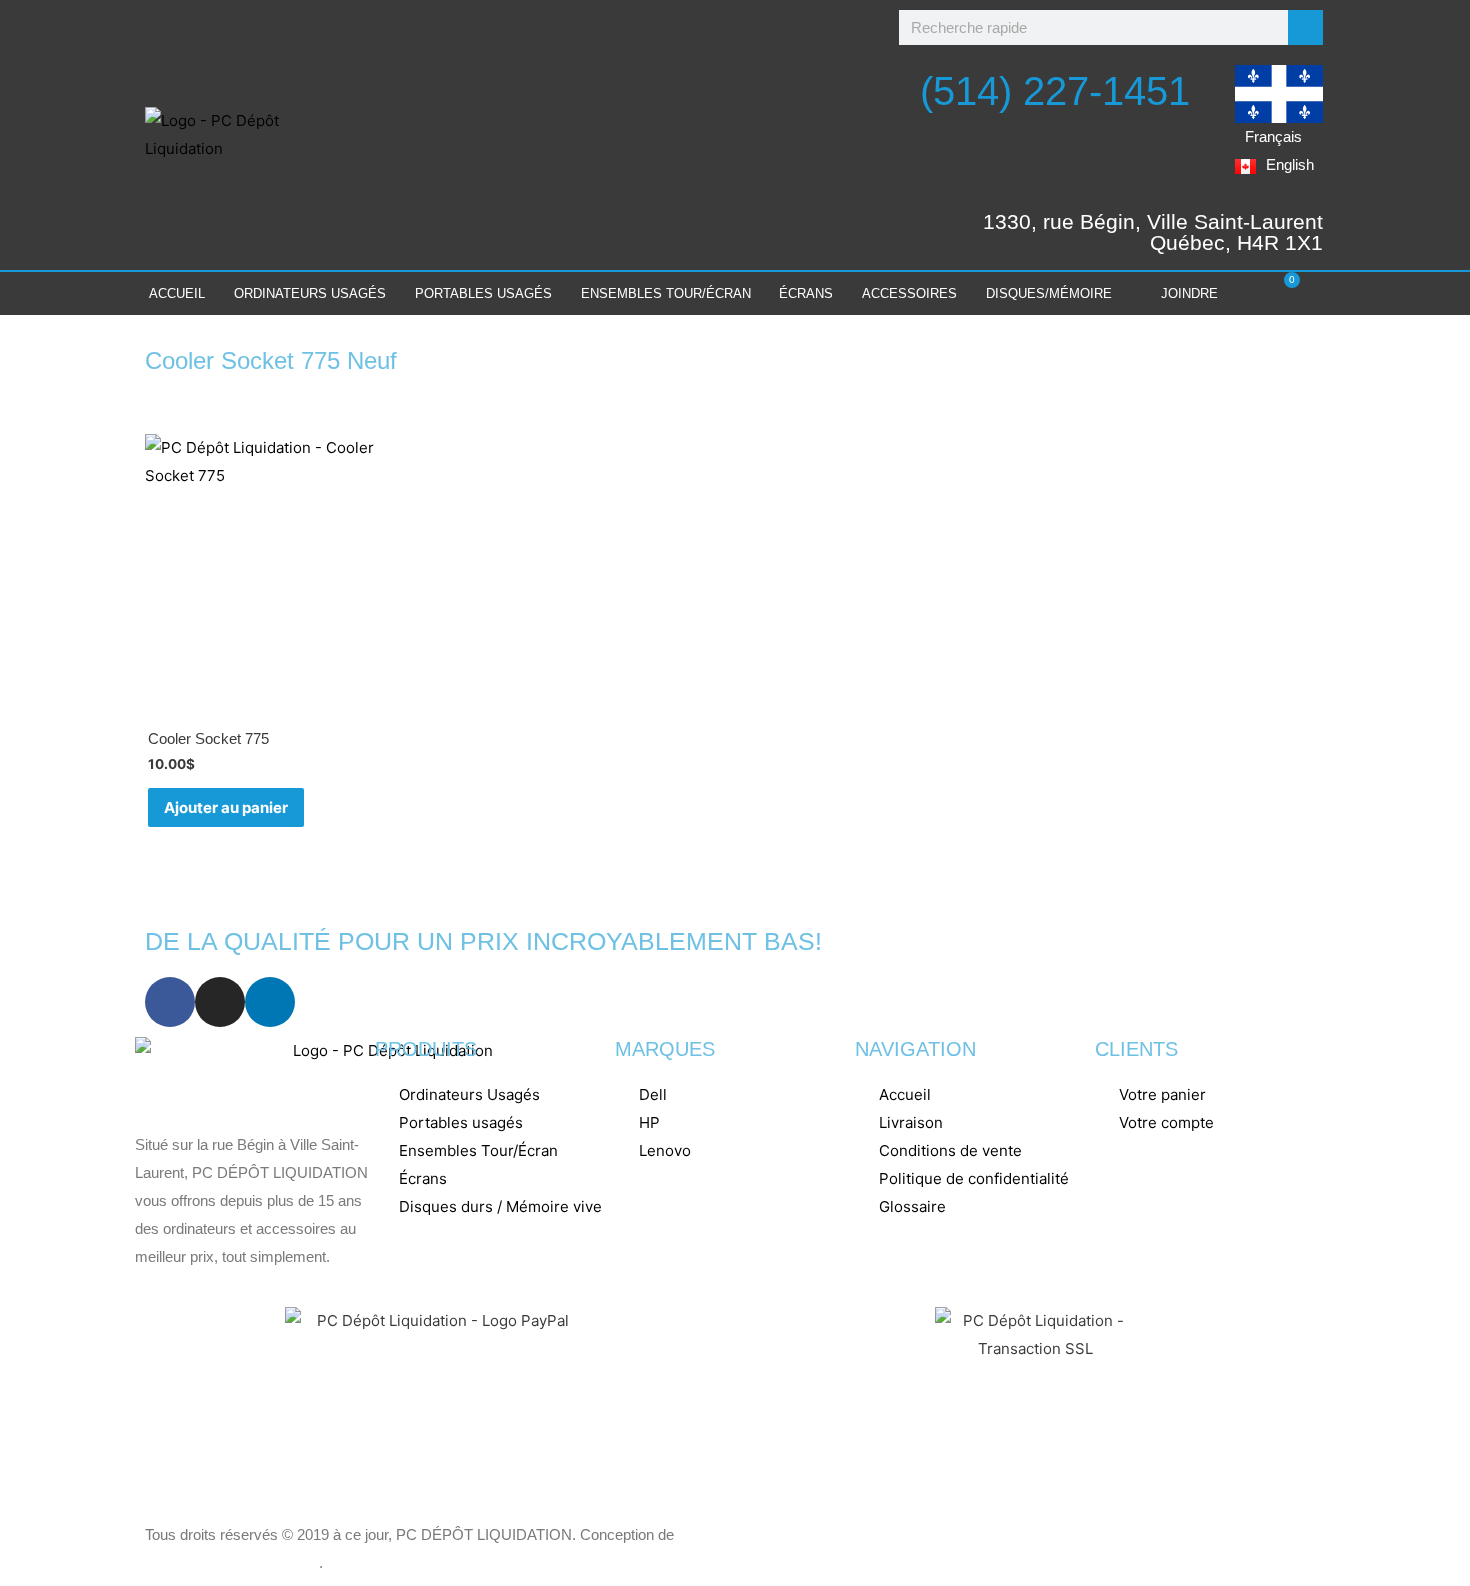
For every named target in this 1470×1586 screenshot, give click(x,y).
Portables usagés (483, 293)
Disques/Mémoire (1049, 293)
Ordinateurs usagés (310, 293)
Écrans (806, 293)
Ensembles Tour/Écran (666, 293)
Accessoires (909, 293)
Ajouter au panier (226, 807)
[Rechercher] (1305, 27)
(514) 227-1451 (1055, 91)
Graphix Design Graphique (232, 1562)
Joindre (1189, 293)
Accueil (177, 293)
